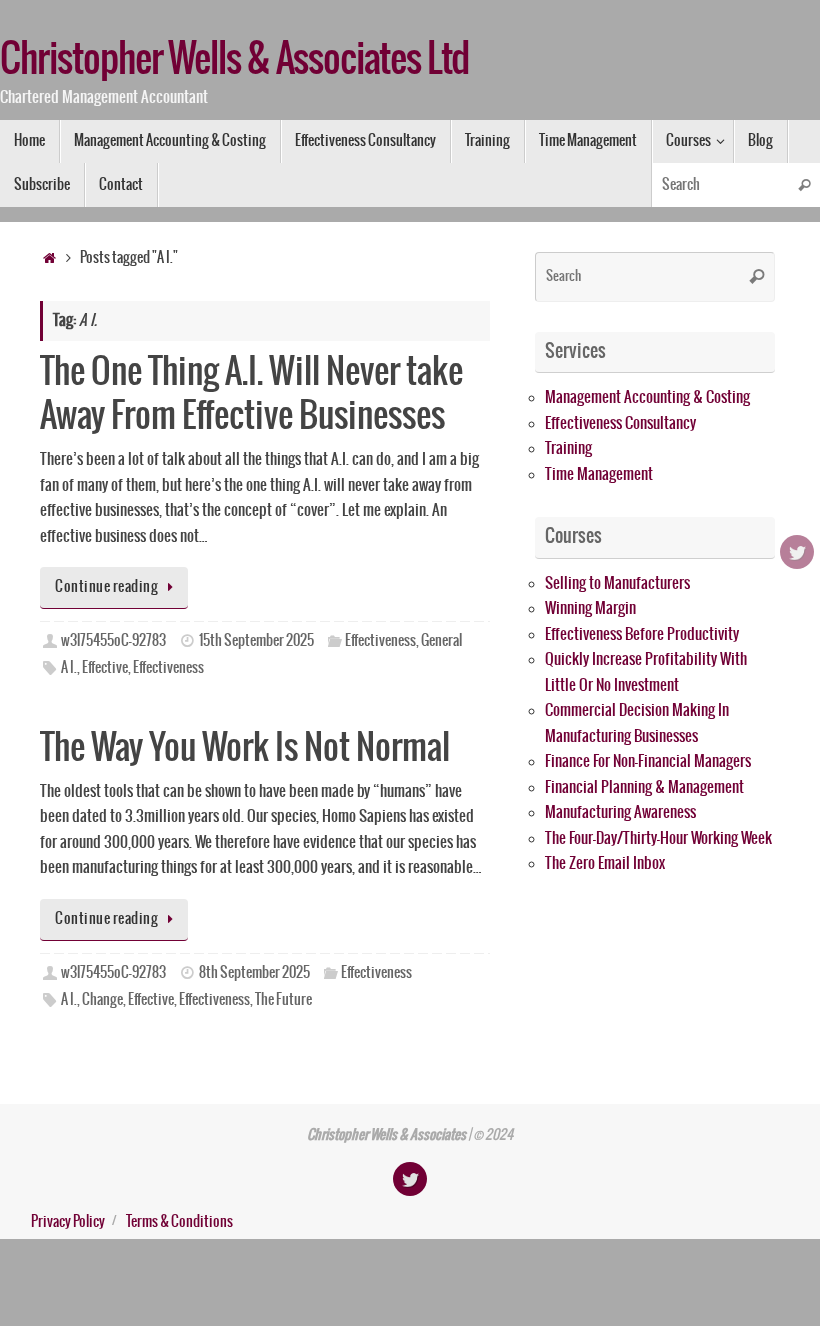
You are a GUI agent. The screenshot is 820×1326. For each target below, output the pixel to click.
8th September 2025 (254, 973)
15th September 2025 (256, 641)
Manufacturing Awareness (620, 812)
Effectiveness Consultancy (620, 423)
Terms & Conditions (179, 1222)
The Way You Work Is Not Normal (245, 748)
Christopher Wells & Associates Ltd (234, 61)
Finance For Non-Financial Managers (648, 761)
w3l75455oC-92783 (113, 641)
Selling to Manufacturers (617, 583)
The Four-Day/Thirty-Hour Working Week (658, 838)
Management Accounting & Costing (647, 397)
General (441, 641)
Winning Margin (590, 608)
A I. (69, 668)
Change (102, 1000)
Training (568, 448)
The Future (283, 1000)
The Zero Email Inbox (605, 863)
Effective (105, 668)
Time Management (599, 474)
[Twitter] (797, 552)
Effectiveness (380, 641)
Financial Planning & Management (644, 787)
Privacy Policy (68, 1222)
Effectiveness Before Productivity (642, 634)
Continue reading (106, 587)
